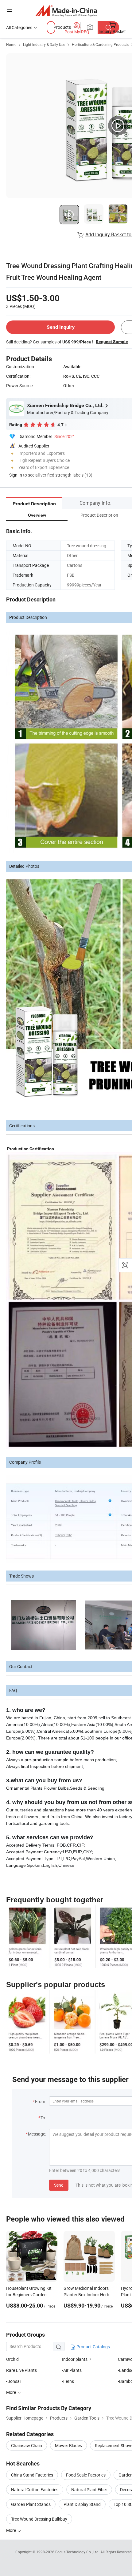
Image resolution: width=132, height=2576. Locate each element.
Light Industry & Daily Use (44, 44)
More (12, 2530)
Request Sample (112, 342)
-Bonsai (13, 2381)
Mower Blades (68, 2445)
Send (59, 2185)
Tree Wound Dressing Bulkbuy (39, 2519)
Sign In (16, 475)
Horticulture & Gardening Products (100, 44)
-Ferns (68, 2381)
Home (11, 44)
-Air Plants (72, 2370)
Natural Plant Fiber (89, 2490)
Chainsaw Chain (27, 2445)
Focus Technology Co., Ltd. (78, 2552)
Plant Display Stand (82, 2504)
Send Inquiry (61, 327)
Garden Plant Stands (31, 2504)
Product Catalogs (93, 2347)
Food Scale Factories (86, 2475)
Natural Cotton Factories (35, 2490)
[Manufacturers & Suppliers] (66, 11)
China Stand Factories (32, 2475)
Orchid (12, 2359)
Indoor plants (75, 2359)
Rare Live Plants (21, 2370)
